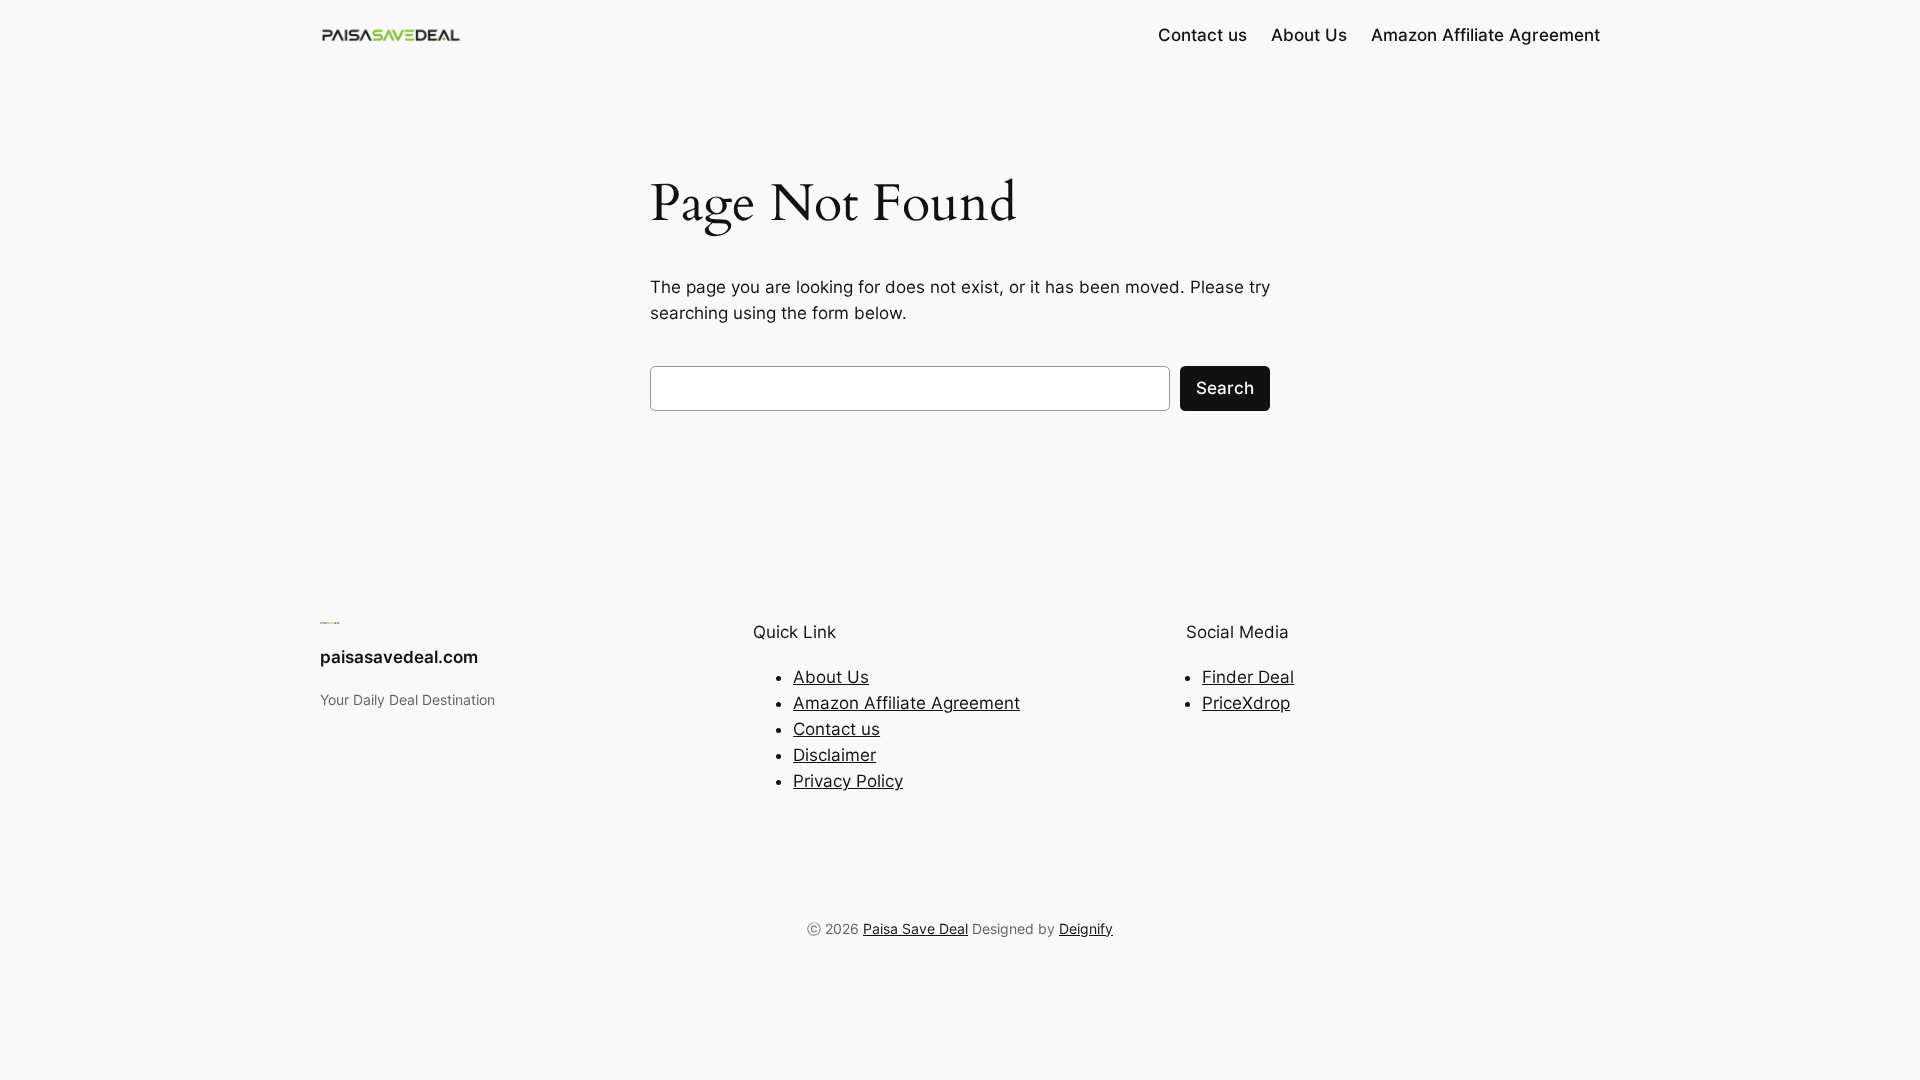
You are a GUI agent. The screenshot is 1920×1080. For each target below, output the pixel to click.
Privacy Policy (848, 781)
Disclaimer (834, 755)
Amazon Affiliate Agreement (906, 703)
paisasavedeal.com (399, 657)
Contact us (836, 729)
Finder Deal (1248, 677)
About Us (831, 677)
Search (1225, 388)
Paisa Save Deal (915, 928)
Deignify (1086, 928)
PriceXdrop (1246, 703)
